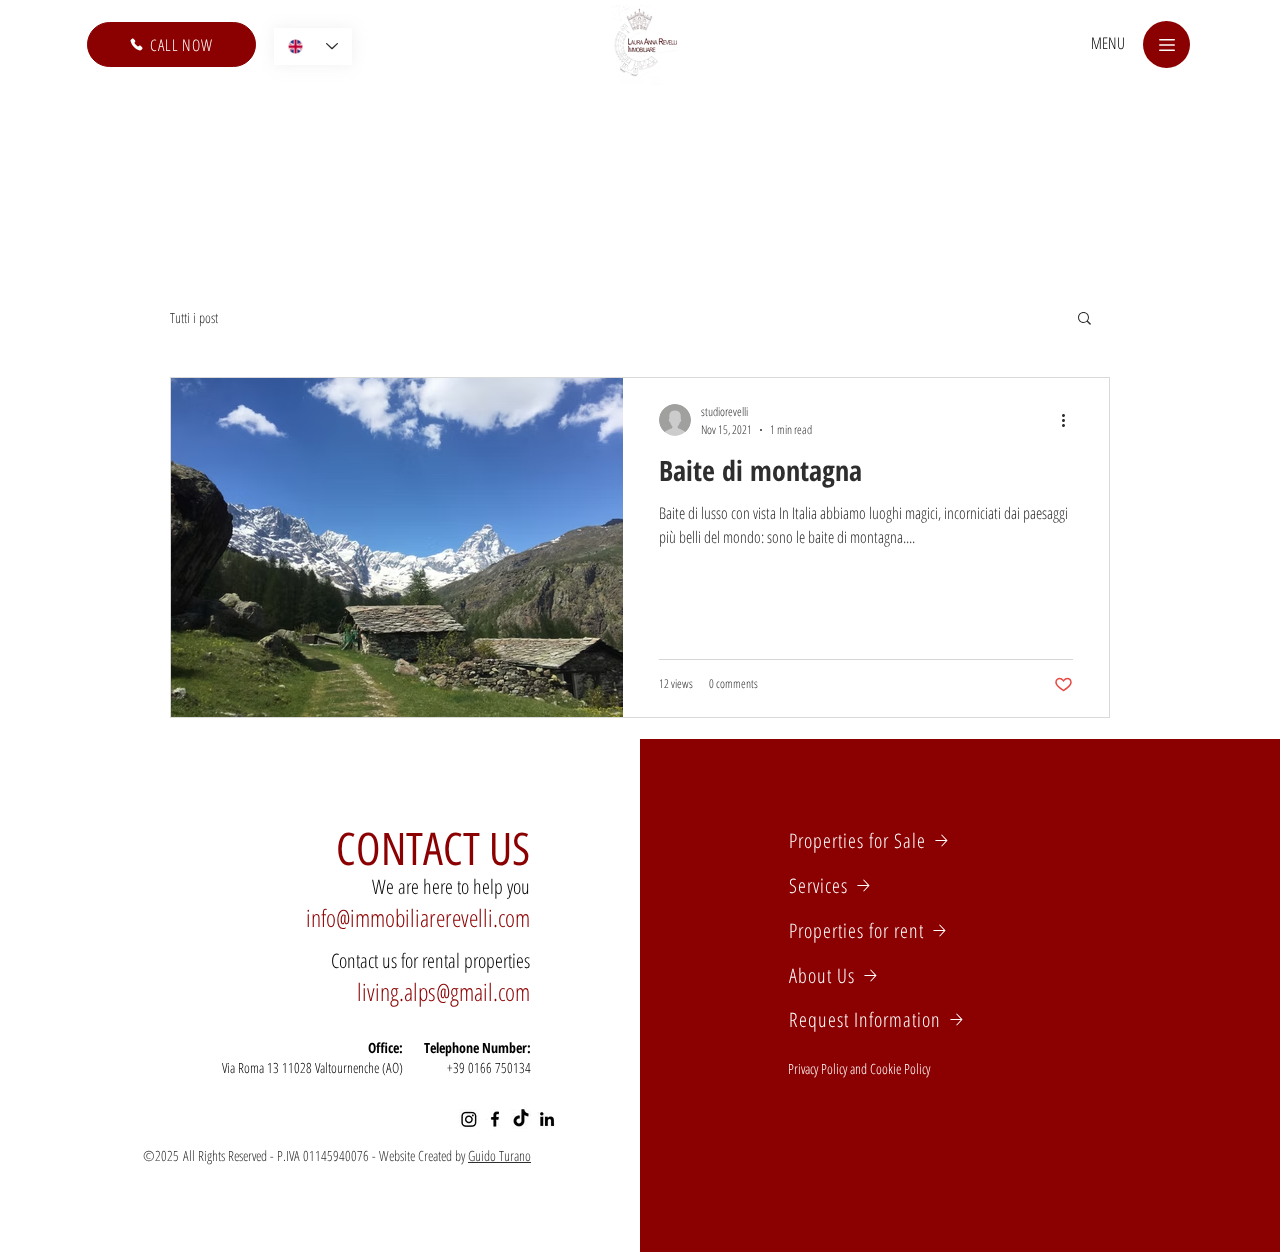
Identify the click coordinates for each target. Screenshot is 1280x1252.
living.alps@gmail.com (443, 991)
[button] (1108, 43)
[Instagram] (469, 1119)
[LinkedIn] (547, 1119)
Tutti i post (194, 317)
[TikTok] (521, 1119)
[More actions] (1070, 420)
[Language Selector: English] (313, 46)
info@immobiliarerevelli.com (418, 917)
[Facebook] (495, 1119)
